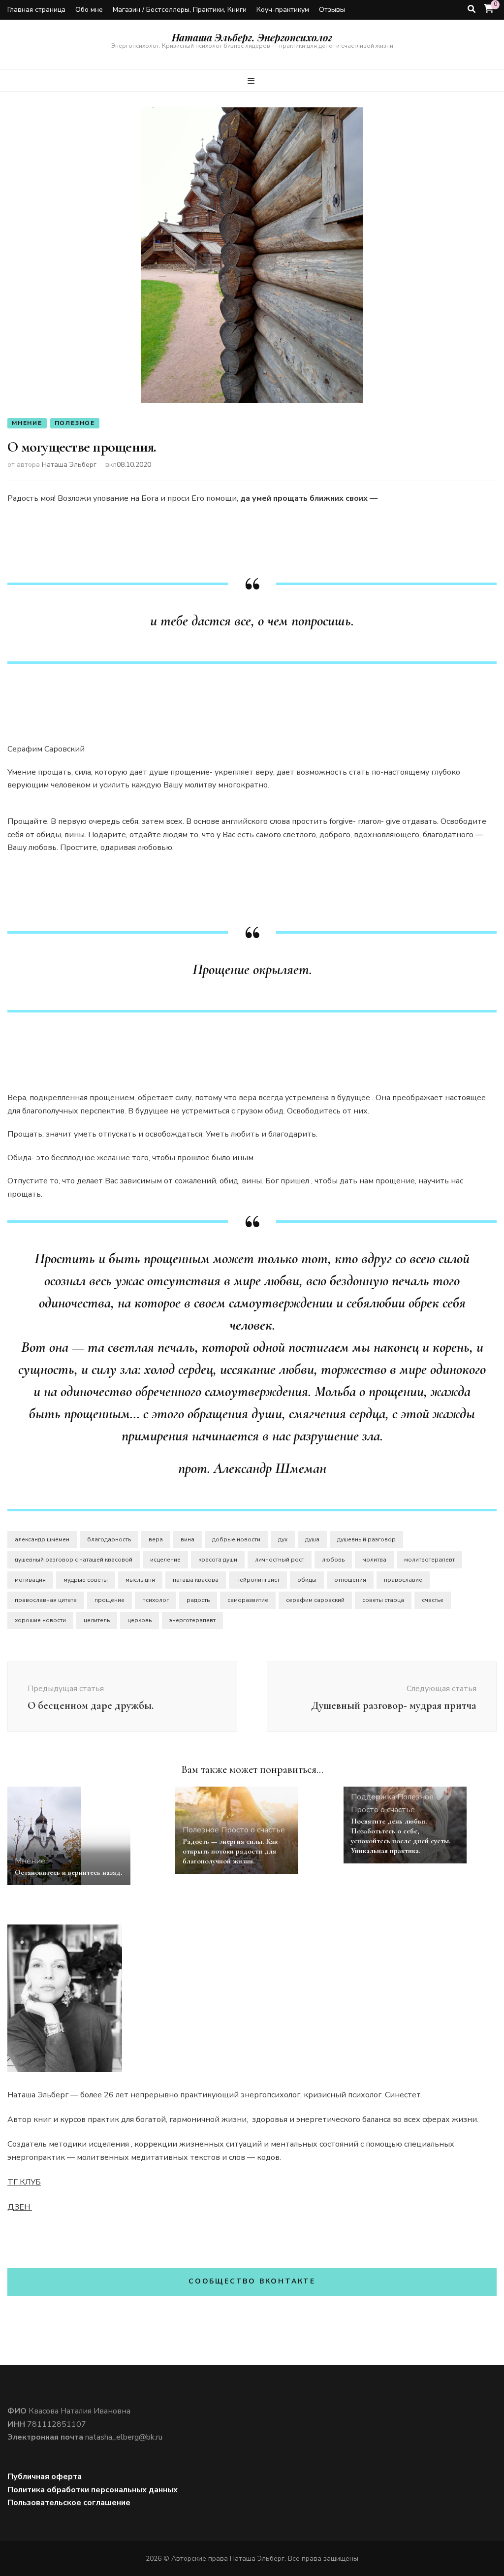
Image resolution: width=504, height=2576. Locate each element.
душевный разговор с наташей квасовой (74, 1560)
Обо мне (89, 10)
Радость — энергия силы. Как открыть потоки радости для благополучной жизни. (230, 1851)
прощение (110, 1600)
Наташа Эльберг (69, 465)
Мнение (27, 423)
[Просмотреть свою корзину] (489, 9)
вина (188, 1539)
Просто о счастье (253, 1830)
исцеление (165, 1560)
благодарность (109, 1539)
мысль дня (140, 1580)
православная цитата (46, 1600)
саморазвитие (248, 1600)
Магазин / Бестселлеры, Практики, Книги (180, 10)
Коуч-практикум (283, 10)
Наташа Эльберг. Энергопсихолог (252, 37)
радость (198, 1600)
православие (403, 1580)
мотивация (30, 1580)
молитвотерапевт (429, 1560)
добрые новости (236, 1539)
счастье (433, 1600)
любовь (333, 1560)
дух (283, 1539)
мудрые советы (86, 1580)
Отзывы (332, 10)
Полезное (75, 423)
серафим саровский (315, 1600)
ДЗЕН (20, 2207)
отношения (350, 1580)
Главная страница (36, 10)
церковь (140, 1620)
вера (156, 1539)
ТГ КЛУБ (24, 2182)
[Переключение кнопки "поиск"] (472, 9)
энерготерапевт (192, 1620)
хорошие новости (40, 1620)
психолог (156, 1600)
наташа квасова (196, 1580)
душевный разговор (366, 1539)
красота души (218, 1560)
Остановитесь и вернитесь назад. (68, 1872)
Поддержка (373, 1797)
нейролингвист (258, 1580)
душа (312, 1539)
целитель (97, 1620)
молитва (374, 1560)
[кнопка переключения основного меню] (252, 81)
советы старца (383, 1600)
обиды (307, 1580)
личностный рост (280, 1560)
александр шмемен (42, 1539)
